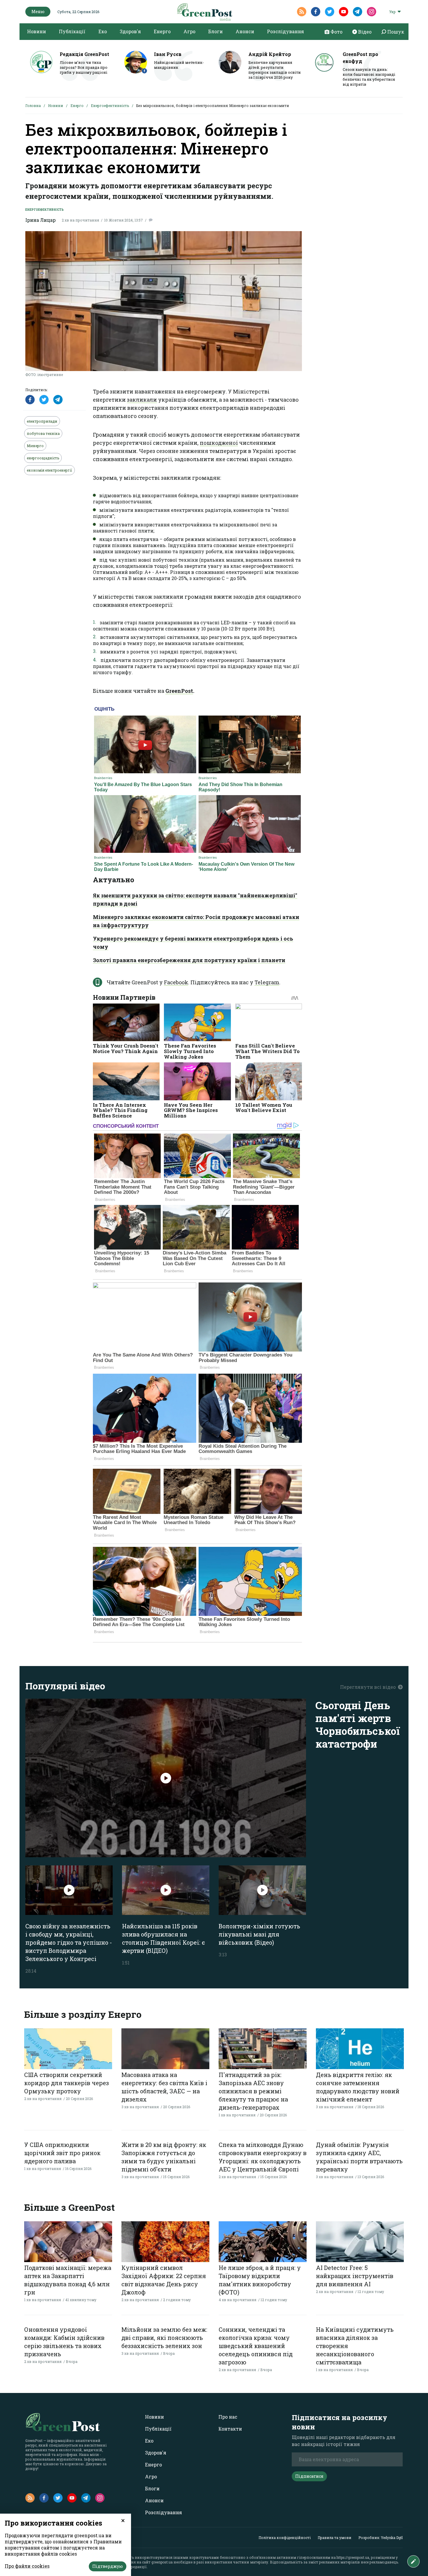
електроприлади (42, 421)
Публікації (72, 31)
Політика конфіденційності (285, 2538)
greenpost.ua (162, 2562)
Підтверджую (108, 2566)
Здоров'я (130, 31)
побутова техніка (43, 433)
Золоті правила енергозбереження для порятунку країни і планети (189, 960)
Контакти (230, 2429)
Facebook (176, 982)
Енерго (162, 31)
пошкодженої (219, 443)
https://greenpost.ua (353, 2557)
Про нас (228, 2417)
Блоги (215, 31)
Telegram (267, 982)
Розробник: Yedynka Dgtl (381, 2538)
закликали (142, 400)
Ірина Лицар (40, 220)
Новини (37, 31)
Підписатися (309, 2476)
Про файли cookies (27, 2566)
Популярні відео (65, 1686)
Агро (189, 31)
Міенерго (35, 446)
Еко (103, 31)
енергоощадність (43, 458)
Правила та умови (335, 2538)
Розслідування (285, 31)
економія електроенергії (49, 470)
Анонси (245, 31)
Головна (33, 106)
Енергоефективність (110, 106)
